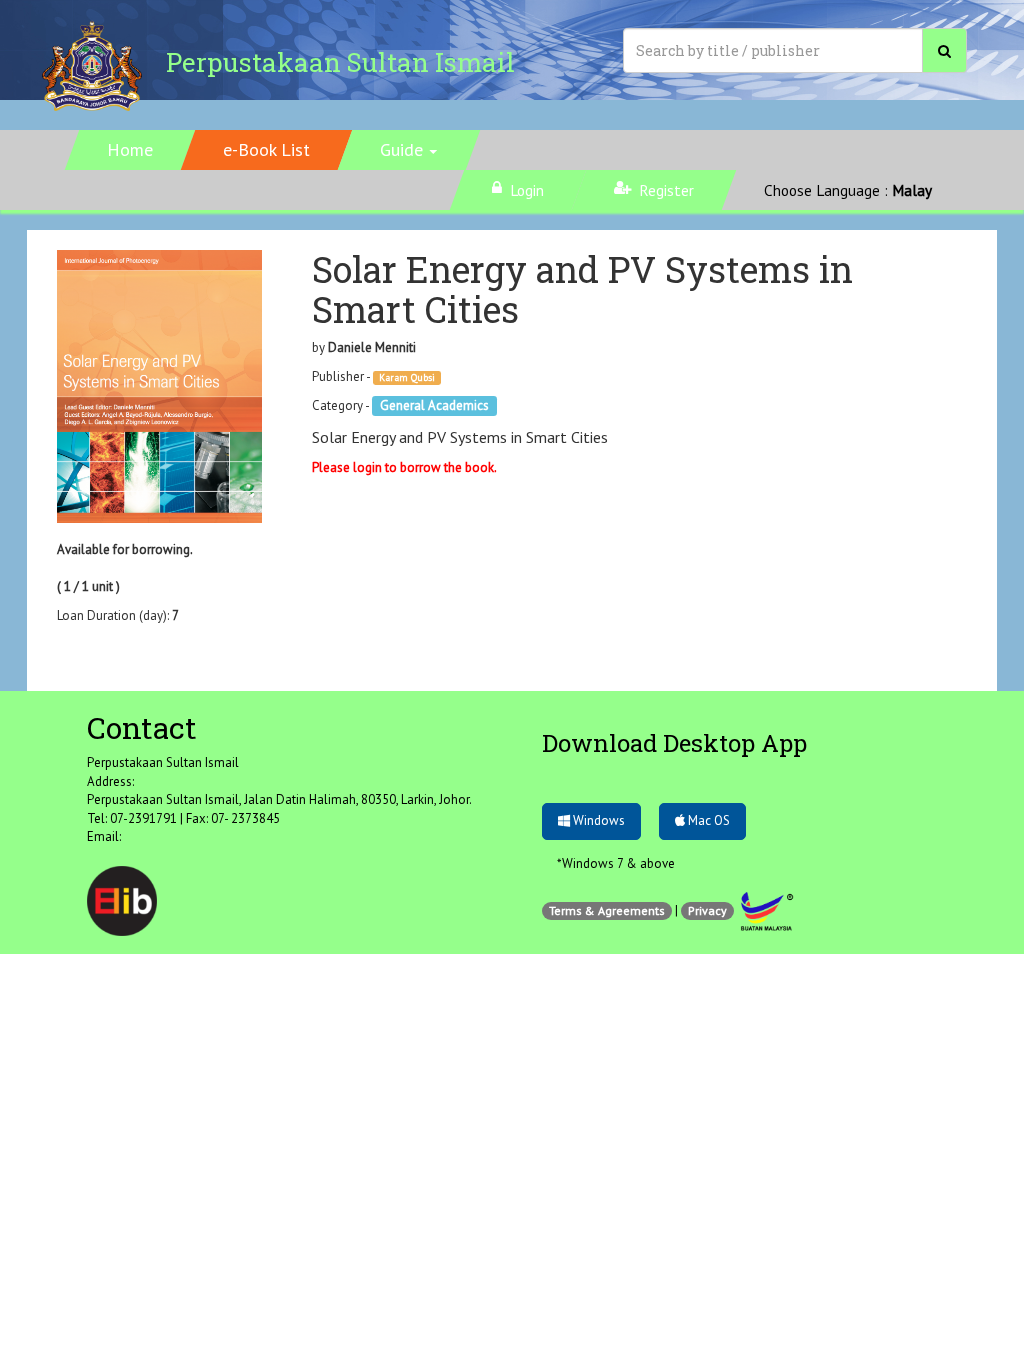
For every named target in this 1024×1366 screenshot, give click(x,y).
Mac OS (707, 820)
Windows (597, 820)
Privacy (707, 910)
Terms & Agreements (607, 910)
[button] (409, 150)
